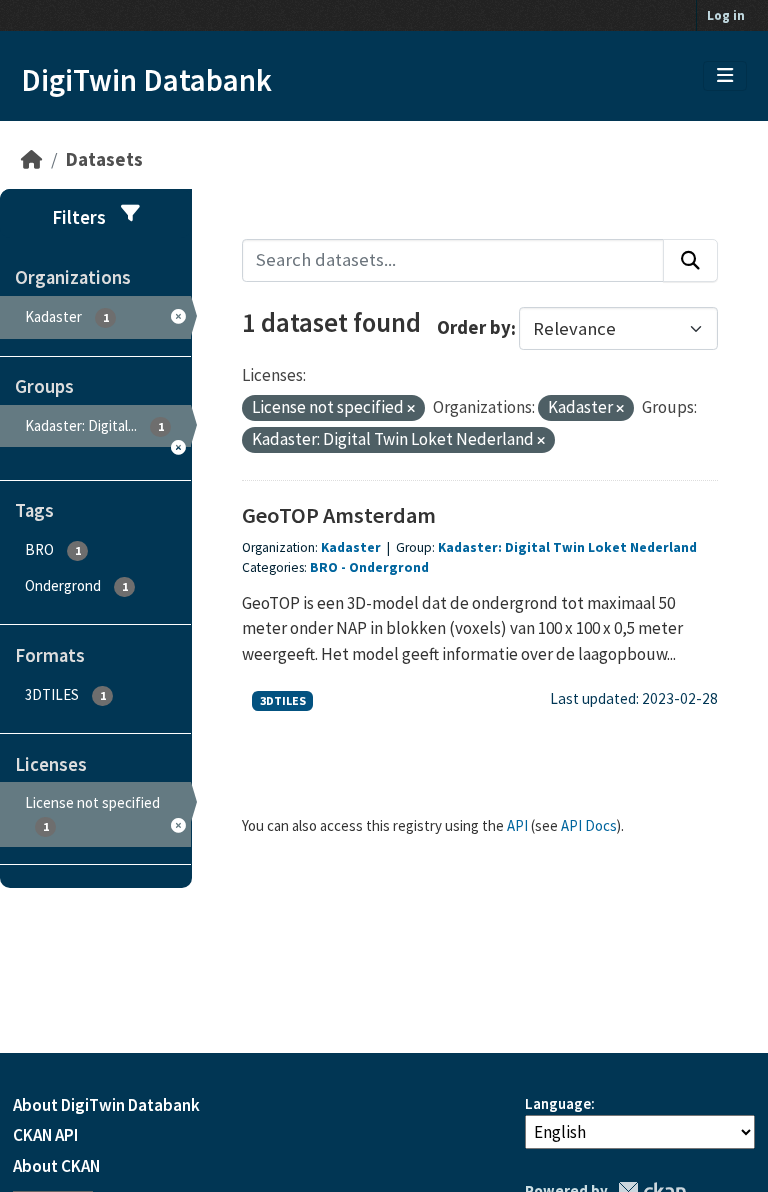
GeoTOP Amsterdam (339, 515)
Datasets (104, 159)
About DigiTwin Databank (106, 1105)
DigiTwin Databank (146, 80)
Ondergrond (389, 567)
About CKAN (56, 1166)
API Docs (589, 825)
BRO (324, 567)
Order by (474, 328)
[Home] (31, 159)
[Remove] (411, 409)
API (517, 825)
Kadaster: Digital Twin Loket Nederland (567, 547)
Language (558, 1103)
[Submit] (690, 260)
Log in (726, 15)
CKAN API (45, 1135)
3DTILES (283, 700)
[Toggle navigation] (725, 76)
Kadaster (352, 547)
